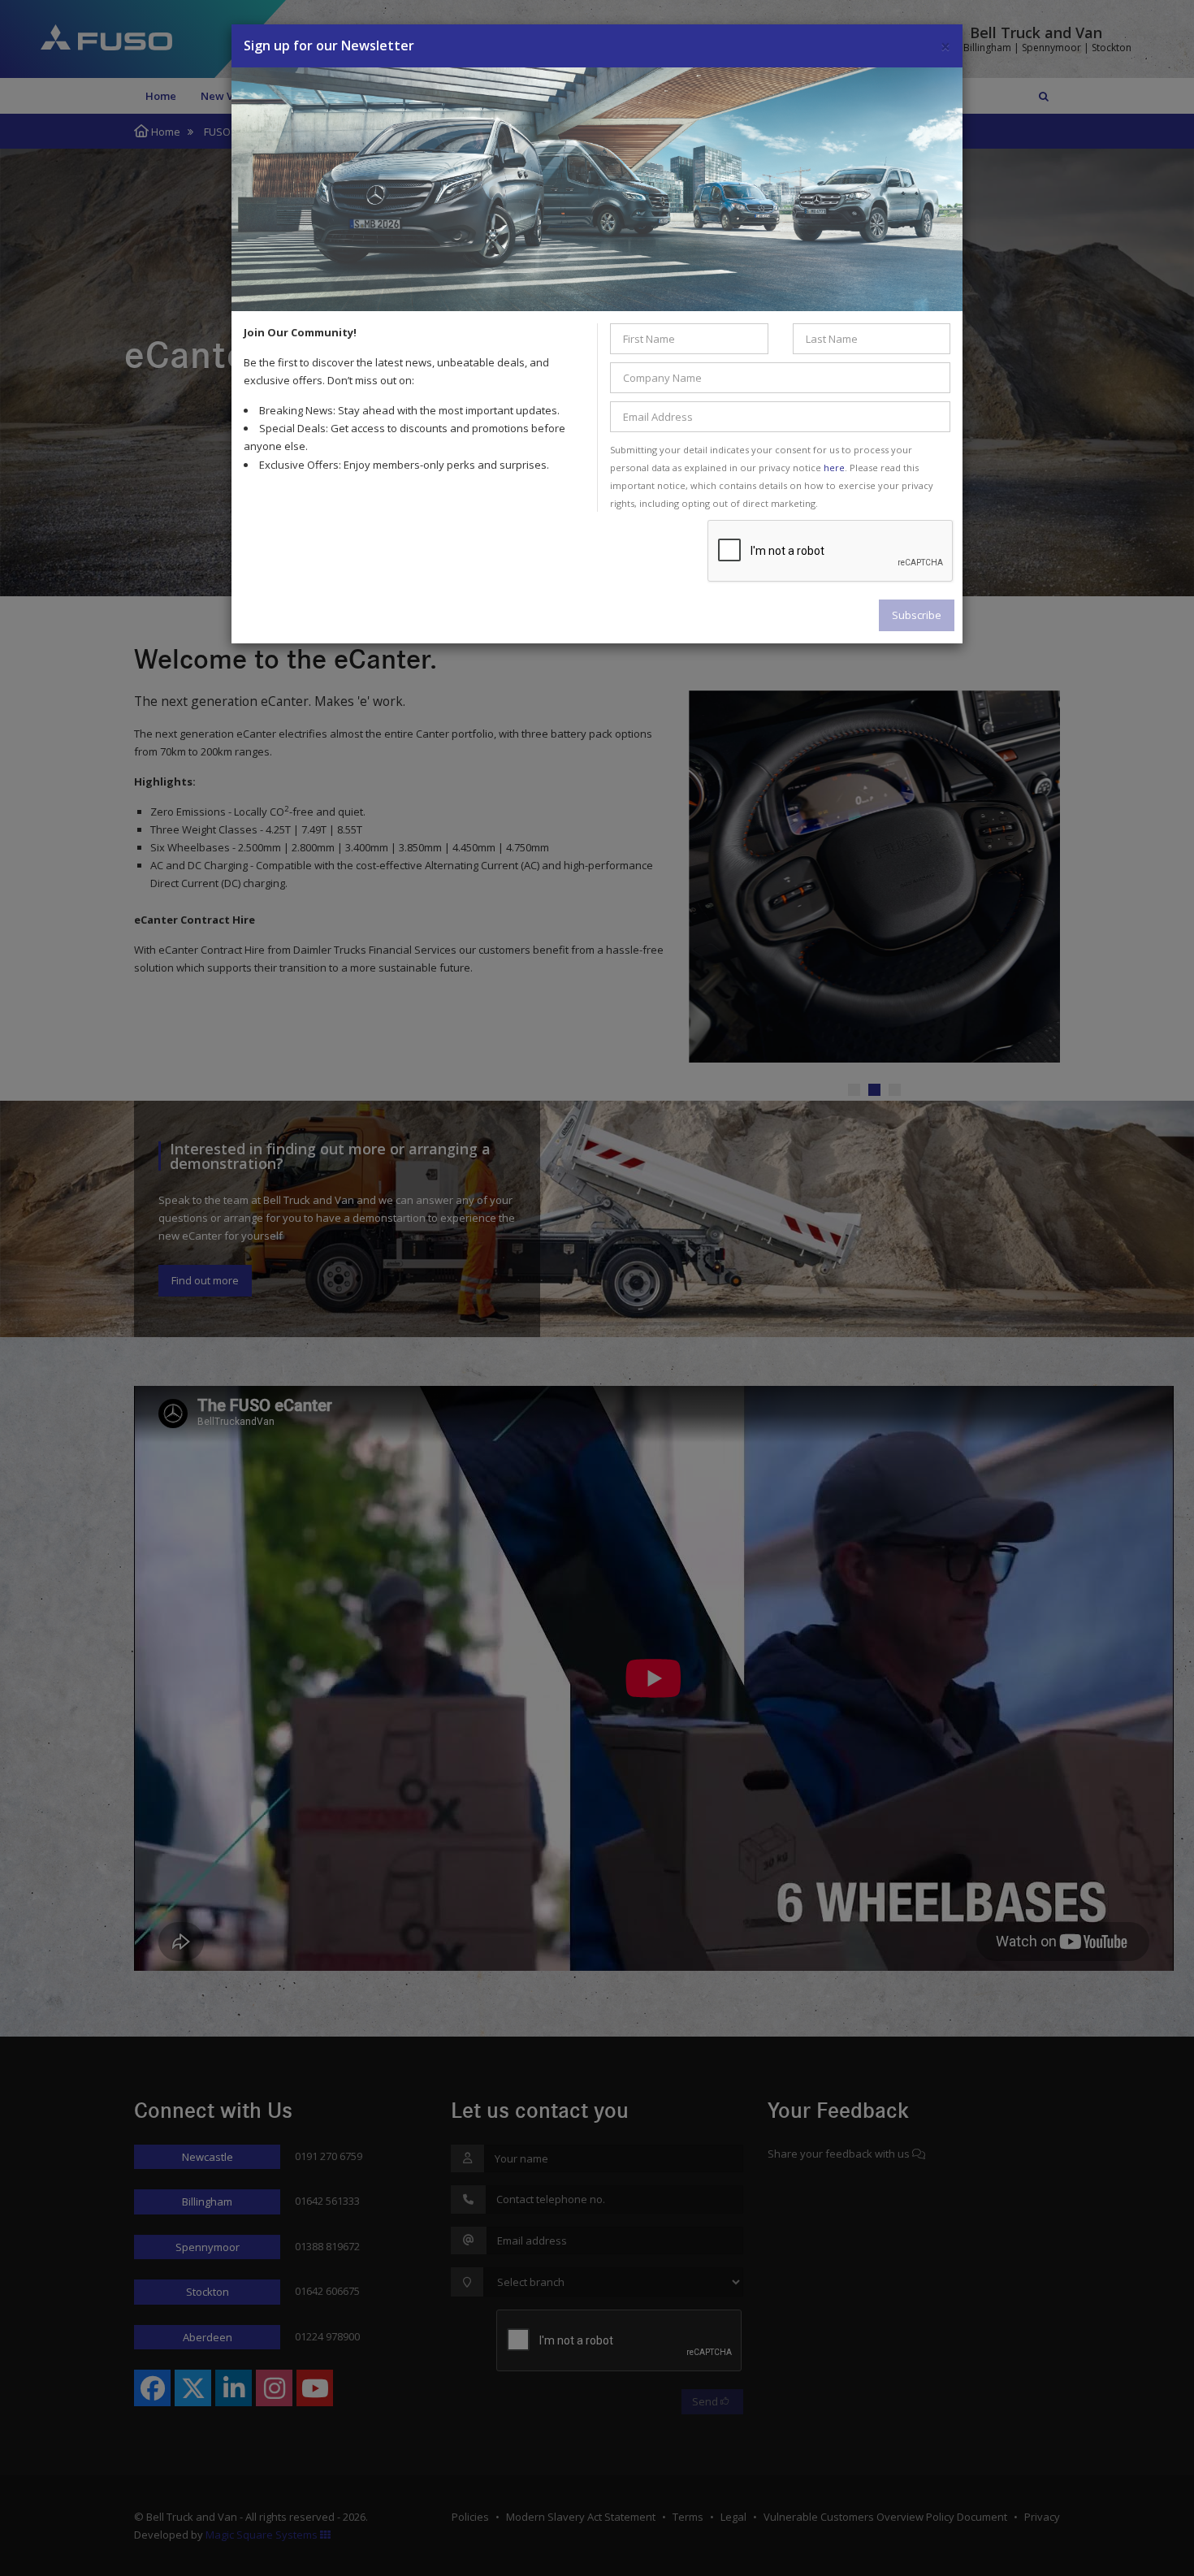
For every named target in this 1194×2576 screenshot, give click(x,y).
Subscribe (917, 615)
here (834, 468)
